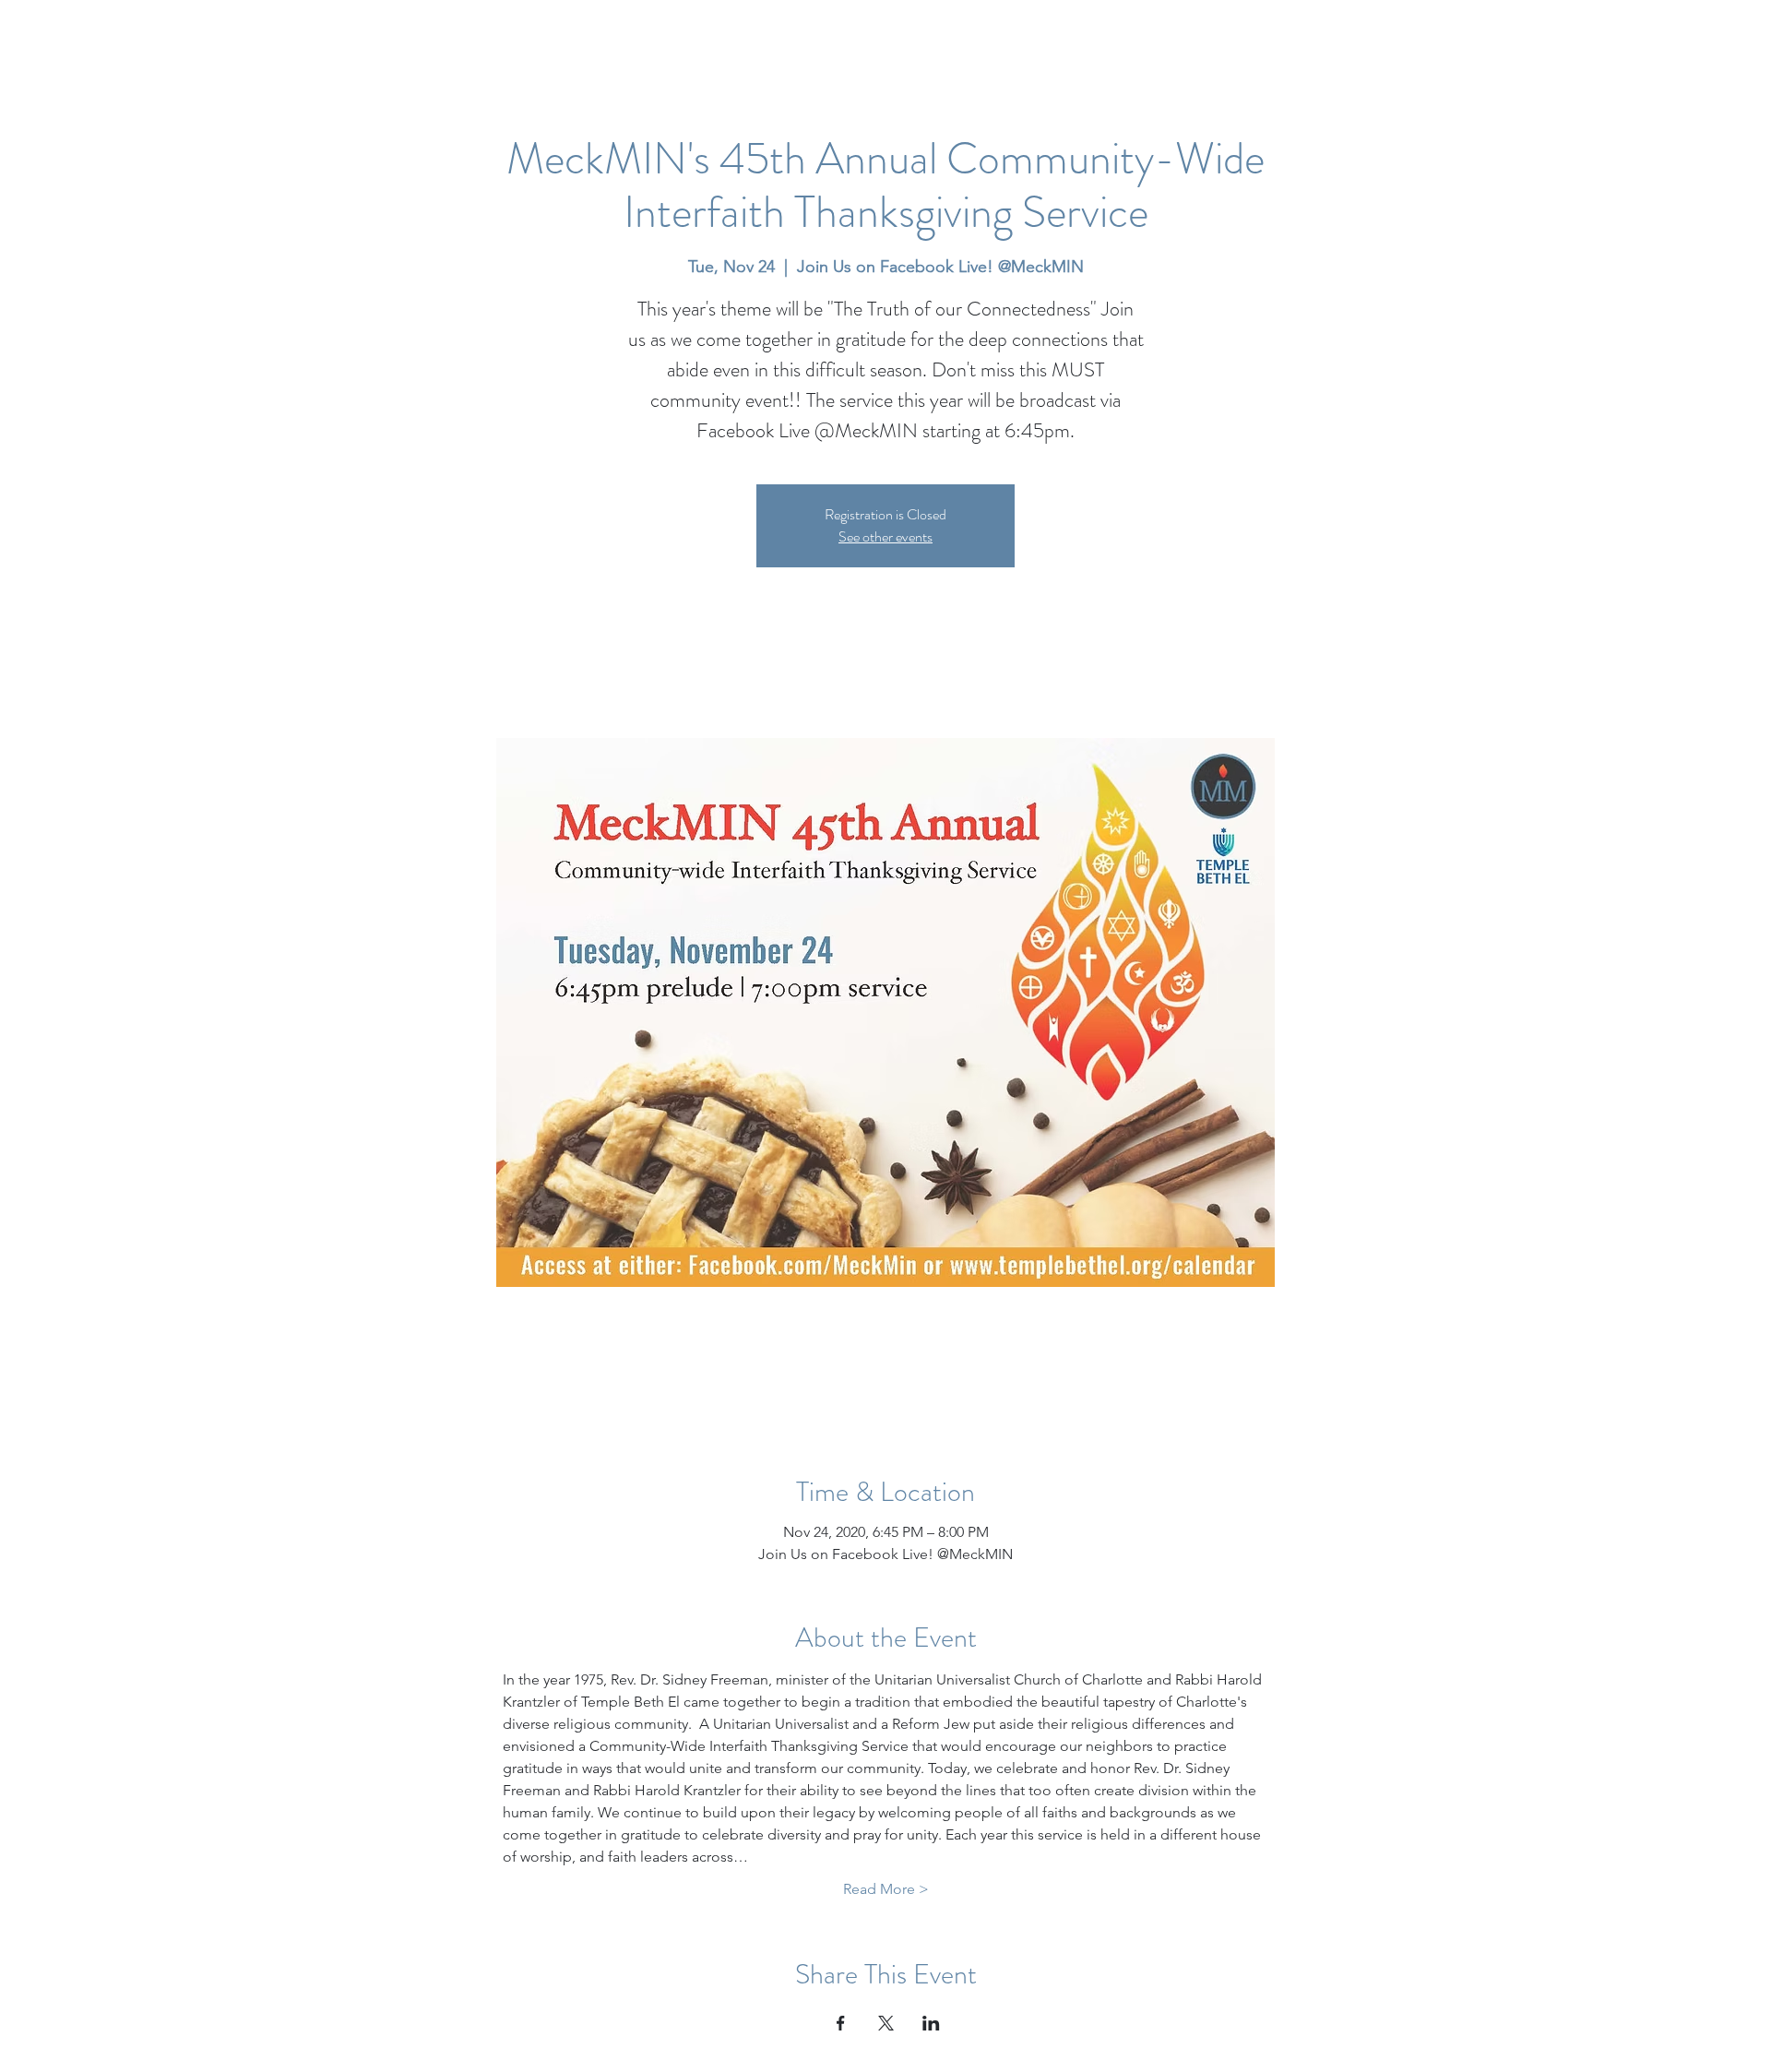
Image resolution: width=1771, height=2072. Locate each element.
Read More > (886, 1889)
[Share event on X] (886, 2023)
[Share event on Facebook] (841, 2023)
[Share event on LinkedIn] (931, 2023)
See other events (885, 536)
